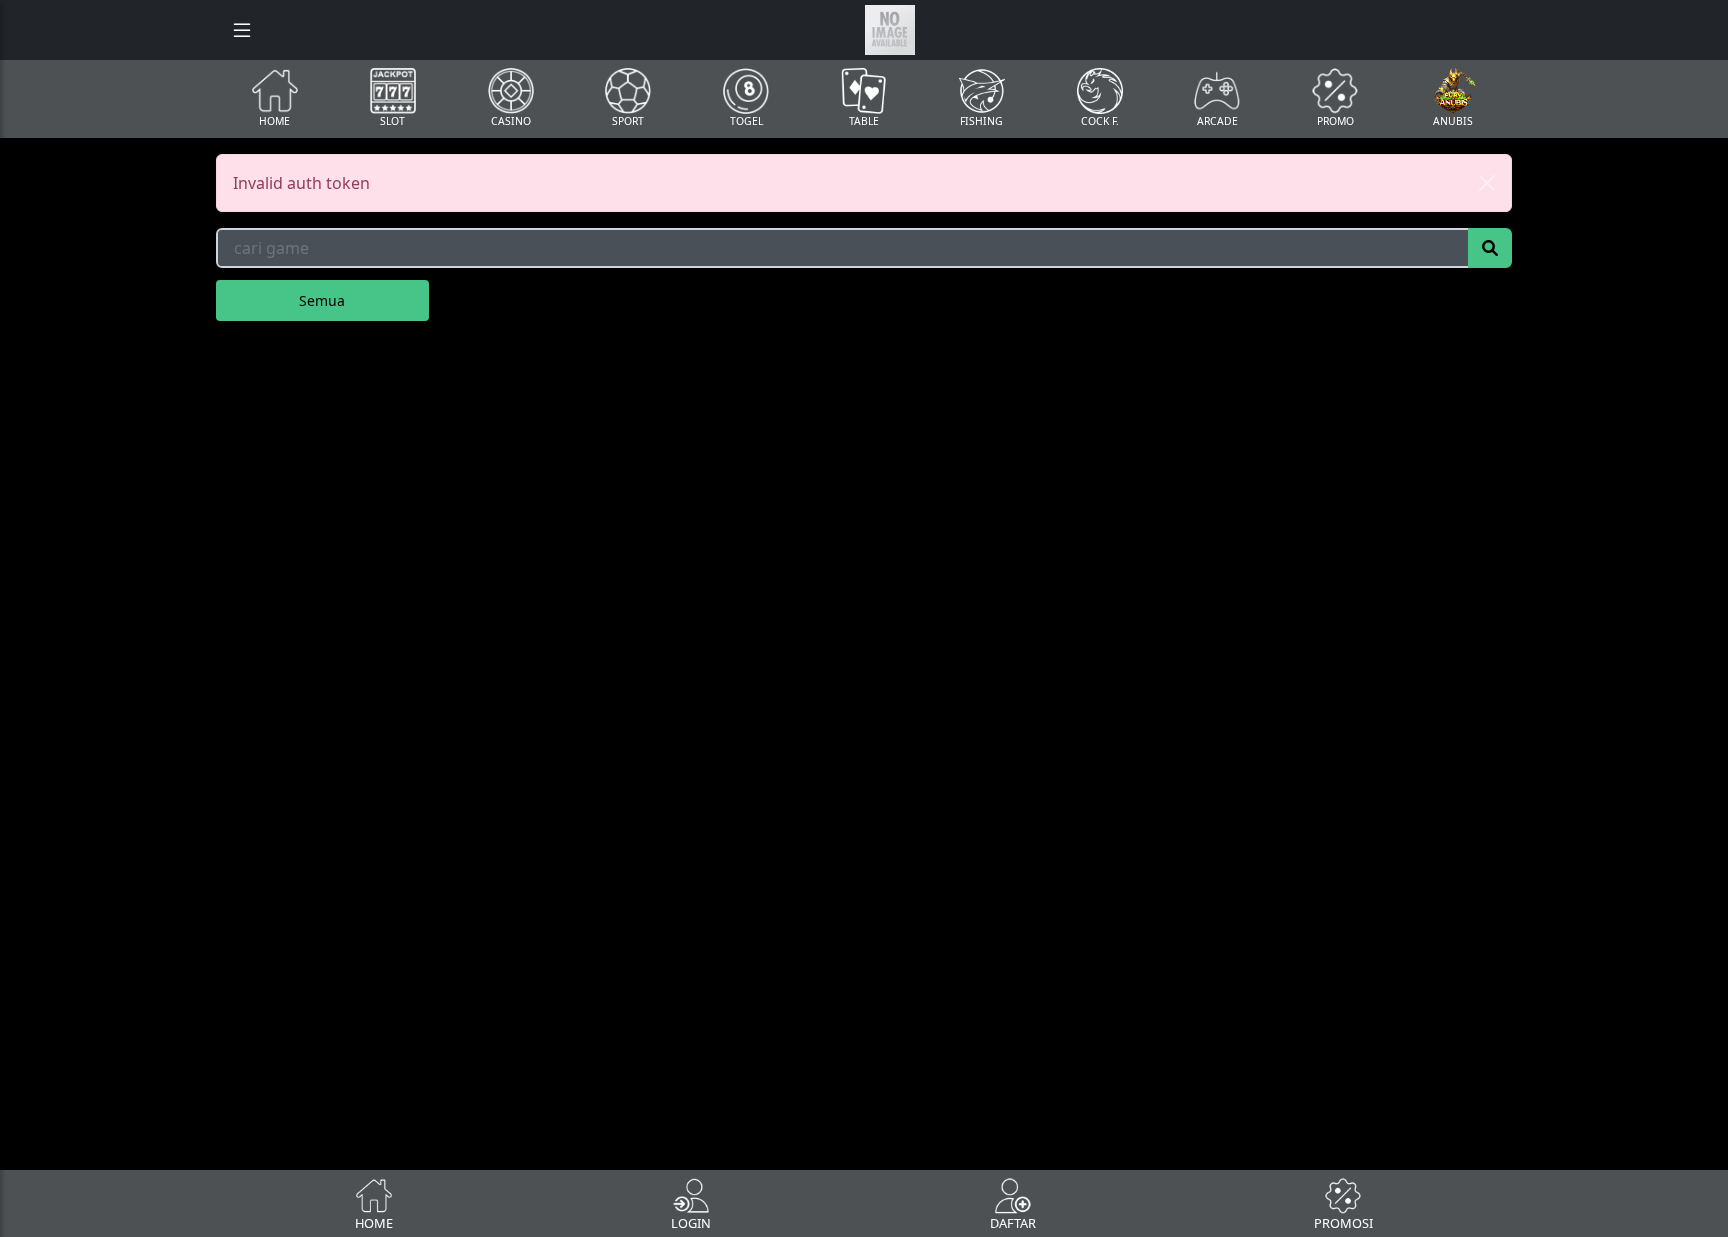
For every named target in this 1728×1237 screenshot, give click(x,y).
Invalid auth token (301, 183)
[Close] (1487, 183)
